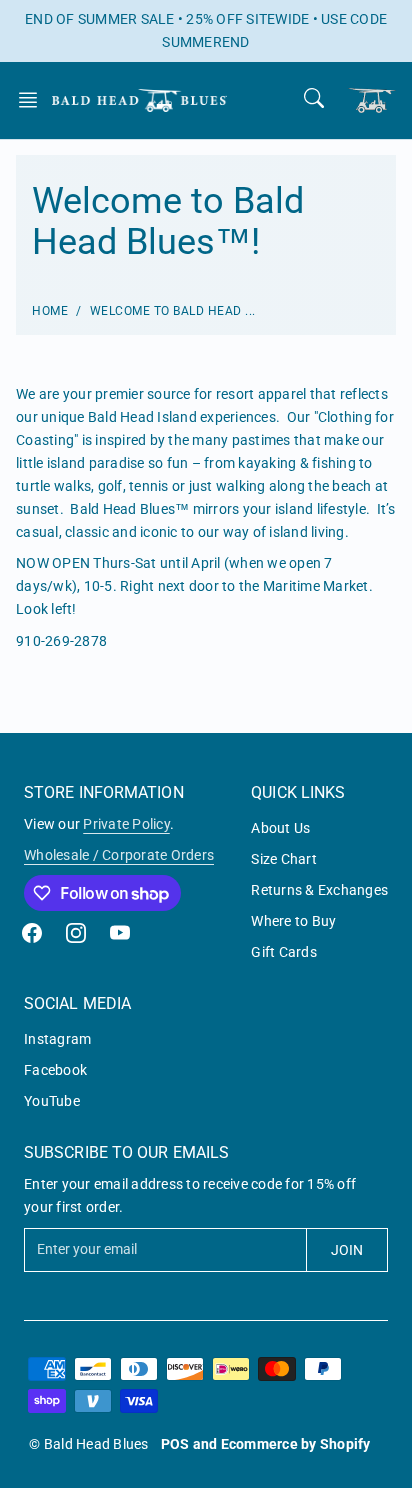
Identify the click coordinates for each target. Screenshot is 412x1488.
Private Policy (126, 824)
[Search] (314, 98)
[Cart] (372, 100)
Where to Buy (293, 921)
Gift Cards (284, 952)
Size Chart (284, 859)
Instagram (57, 1039)
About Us (280, 828)
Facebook (55, 1070)
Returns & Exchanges (319, 890)
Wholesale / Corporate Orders (119, 855)
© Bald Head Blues (88, 1444)
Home (50, 311)
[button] (34, 100)
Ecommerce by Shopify (296, 1444)
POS (175, 1444)
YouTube (52, 1101)
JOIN (347, 1250)
